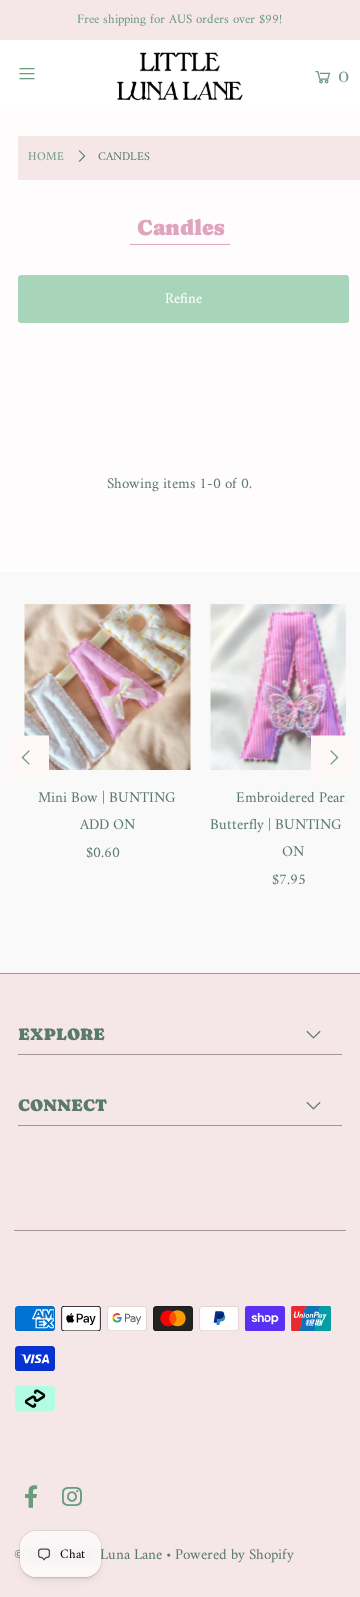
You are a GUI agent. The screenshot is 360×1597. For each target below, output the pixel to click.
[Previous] (26, 757)
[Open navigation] (47, 73)
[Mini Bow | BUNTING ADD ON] (107, 687)
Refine (183, 299)
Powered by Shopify (234, 1555)
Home (46, 157)
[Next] (333, 757)
